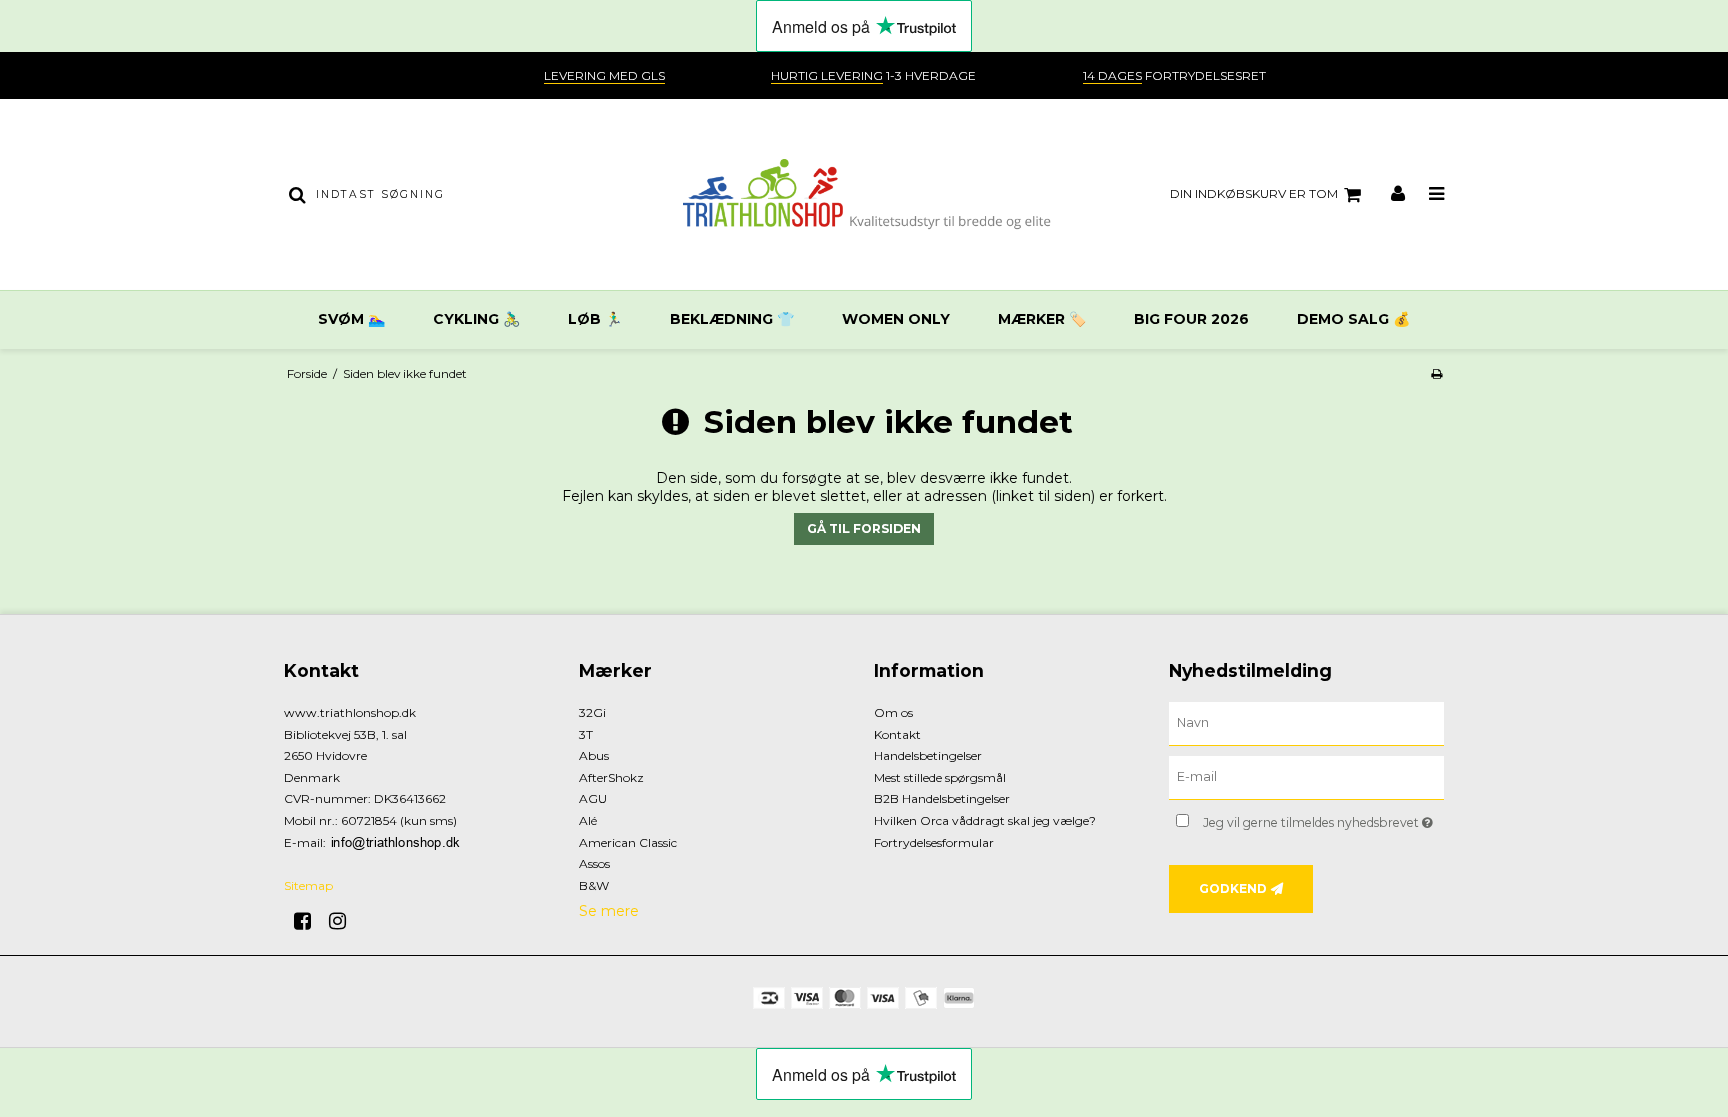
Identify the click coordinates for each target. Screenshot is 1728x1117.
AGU (593, 798)
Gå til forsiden (864, 528)
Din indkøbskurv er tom (1254, 193)
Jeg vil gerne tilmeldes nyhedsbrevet (1323, 818)
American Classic (628, 842)
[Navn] (1306, 723)
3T (586, 734)
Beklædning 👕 (732, 319)
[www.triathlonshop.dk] (863, 194)
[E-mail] (1306, 777)
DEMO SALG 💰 (1353, 319)
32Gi (592, 712)
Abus (594, 755)
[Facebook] (309, 921)
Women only (896, 319)
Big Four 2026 (1191, 319)
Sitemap (308, 885)
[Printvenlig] (1436, 373)
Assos (594, 863)
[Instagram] (344, 921)
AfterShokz (611, 777)
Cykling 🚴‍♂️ (476, 319)
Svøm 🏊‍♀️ (351, 319)
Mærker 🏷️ (1042, 319)
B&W (594, 885)
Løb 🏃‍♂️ (595, 319)
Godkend (1233, 888)
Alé (588, 820)
